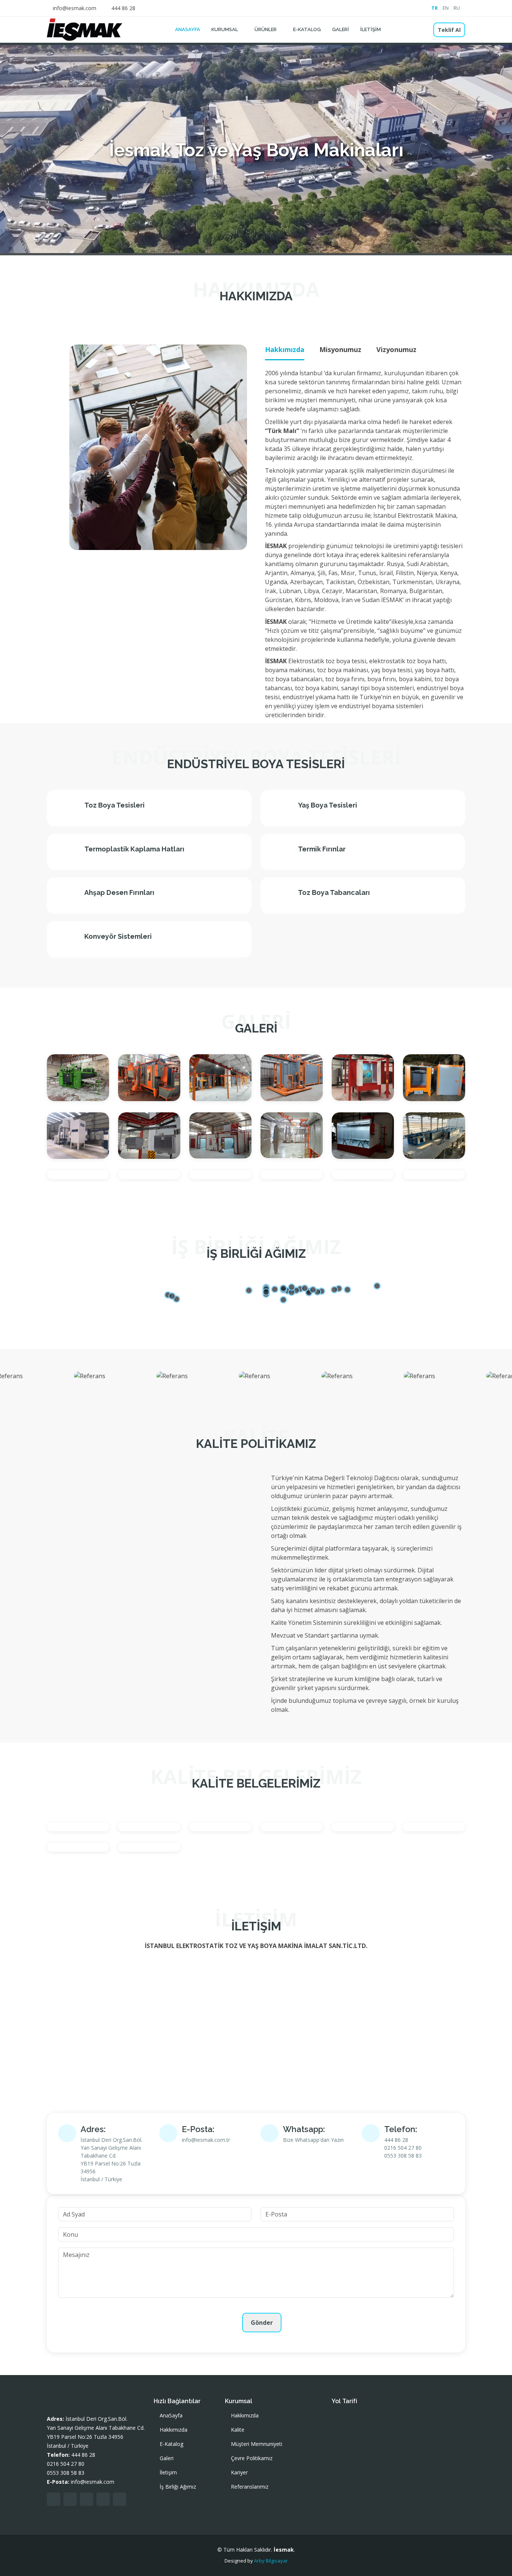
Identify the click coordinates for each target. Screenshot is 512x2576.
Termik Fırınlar (322, 849)
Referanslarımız (250, 2487)
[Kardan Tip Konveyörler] (212, 1086)
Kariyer (239, 2473)
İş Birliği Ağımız (178, 2487)
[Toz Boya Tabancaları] (212, 1179)
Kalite (238, 2430)
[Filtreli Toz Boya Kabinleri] (141, 1086)
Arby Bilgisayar (271, 2561)
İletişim (371, 29)
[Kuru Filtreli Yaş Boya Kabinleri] (355, 1086)
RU (457, 8)
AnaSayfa (188, 29)
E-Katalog (307, 29)
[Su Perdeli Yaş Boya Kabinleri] (355, 1144)
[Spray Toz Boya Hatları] (283, 1143)
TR (435, 8)
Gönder (262, 2323)
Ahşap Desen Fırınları (119, 892)
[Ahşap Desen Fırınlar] (70, 1077)
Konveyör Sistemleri (118, 936)
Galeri (341, 29)
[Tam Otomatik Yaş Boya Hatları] (426, 1144)
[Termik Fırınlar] (70, 1175)
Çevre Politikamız (252, 2458)
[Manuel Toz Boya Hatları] (426, 1086)
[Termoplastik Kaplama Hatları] (141, 1179)
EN (446, 8)
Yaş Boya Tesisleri (328, 805)
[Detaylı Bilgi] (86, 1077)
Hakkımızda (174, 2430)
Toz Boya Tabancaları (334, 892)
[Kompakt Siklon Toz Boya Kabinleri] (283, 1086)
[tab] (285, 350)
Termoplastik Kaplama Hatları (134, 849)
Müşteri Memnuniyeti (257, 2444)
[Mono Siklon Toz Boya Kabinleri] (70, 1144)
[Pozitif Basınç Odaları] (212, 1143)
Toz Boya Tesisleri (115, 805)
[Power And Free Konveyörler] (141, 1144)
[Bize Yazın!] (496, 2560)
